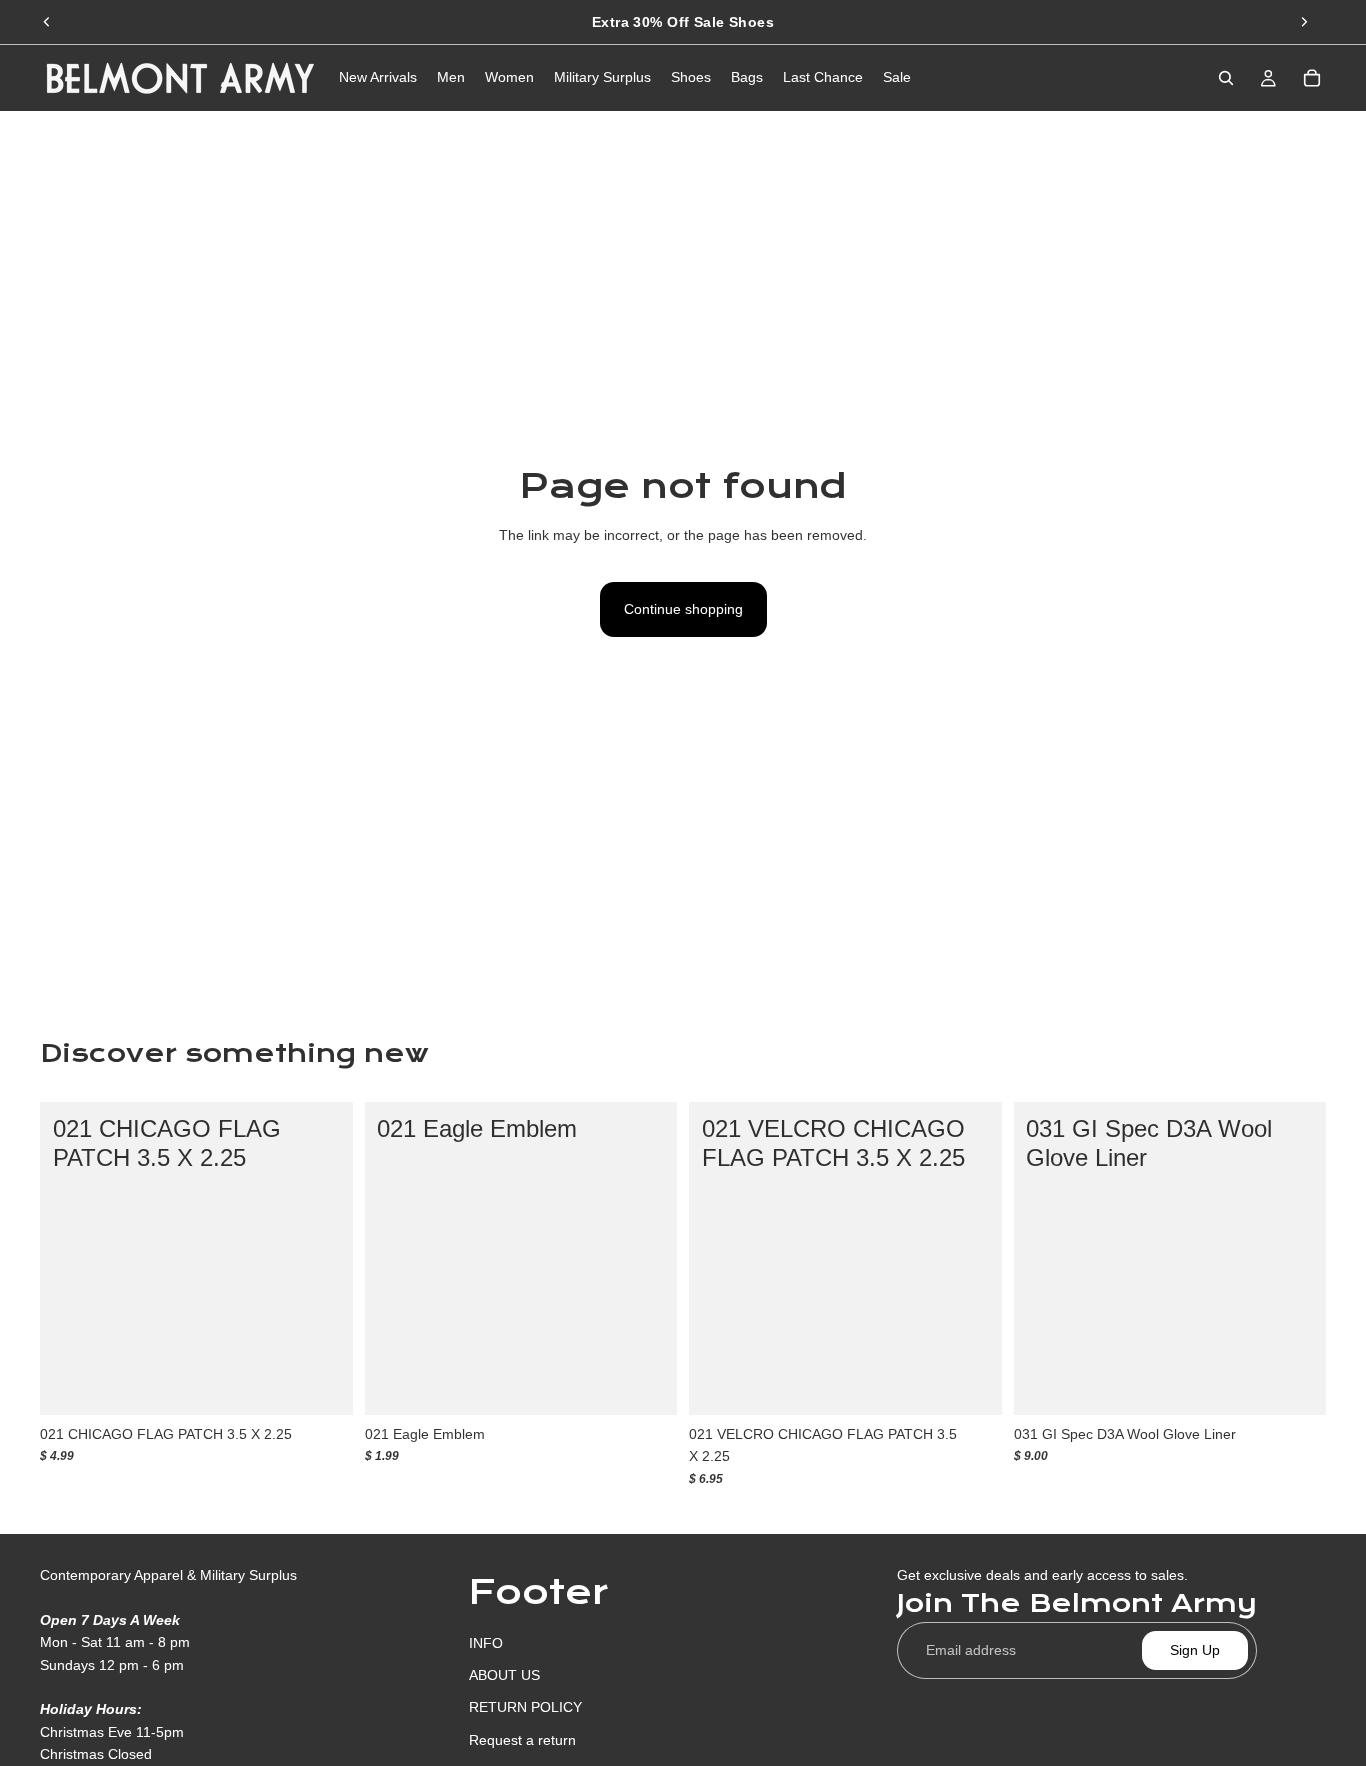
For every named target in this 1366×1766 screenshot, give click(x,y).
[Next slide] (1304, 22)
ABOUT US (504, 1675)
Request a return (522, 1740)
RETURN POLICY (525, 1707)
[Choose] (322, 1384)
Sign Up (1195, 1650)
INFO (486, 1643)
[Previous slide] (47, 22)
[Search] (1226, 78)
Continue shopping (683, 609)
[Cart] (1312, 78)
